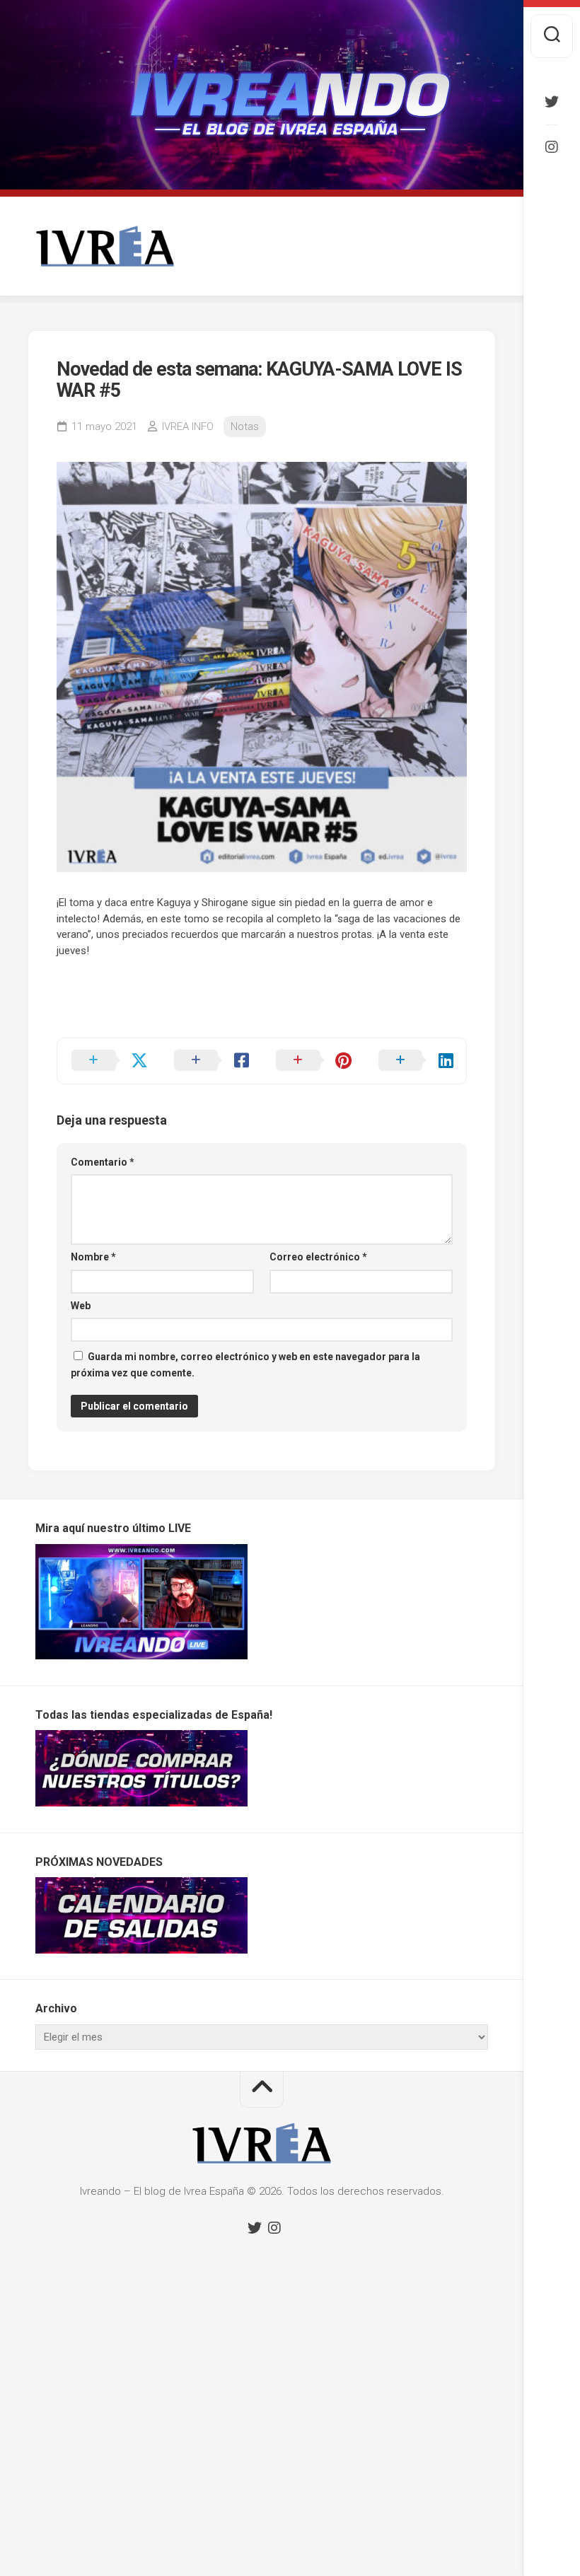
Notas (245, 427)
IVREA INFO (188, 427)
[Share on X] (109, 1061)
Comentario (103, 1162)
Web (81, 1306)
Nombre (93, 1257)
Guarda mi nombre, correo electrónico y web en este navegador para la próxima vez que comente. (245, 1365)
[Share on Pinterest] (313, 1061)
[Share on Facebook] (211, 1061)
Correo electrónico (318, 1257)
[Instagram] (552, 147)
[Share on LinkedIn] (416, 1061)
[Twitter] (552, 102)
